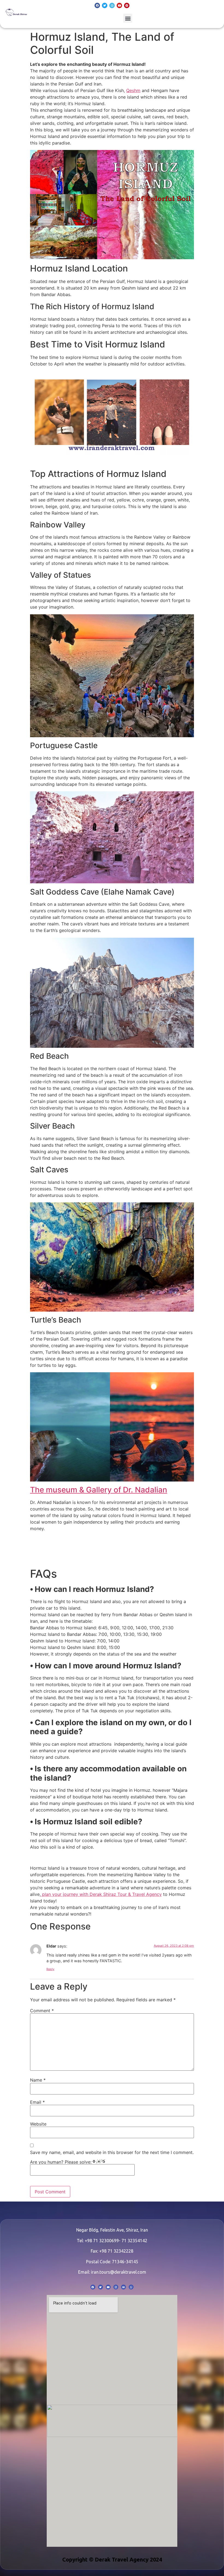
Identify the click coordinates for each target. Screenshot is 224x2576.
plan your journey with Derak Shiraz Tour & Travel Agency (101, 1894)
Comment (42, 2011)
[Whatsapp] (131, 2287)
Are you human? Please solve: (61, 2162)
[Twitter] (105, 5)
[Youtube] (119, 5)
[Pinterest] (127, 5)
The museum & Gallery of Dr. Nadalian (99, 1490)
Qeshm (133, 90)
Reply (50, 1969)
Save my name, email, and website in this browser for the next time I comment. (112, 2152)
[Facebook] (97, 5)
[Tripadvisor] (123, 2287)
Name (38, 2080)
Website (38, 2124)
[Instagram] (112, 5)
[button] (128, 18)
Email (37, 2102)
